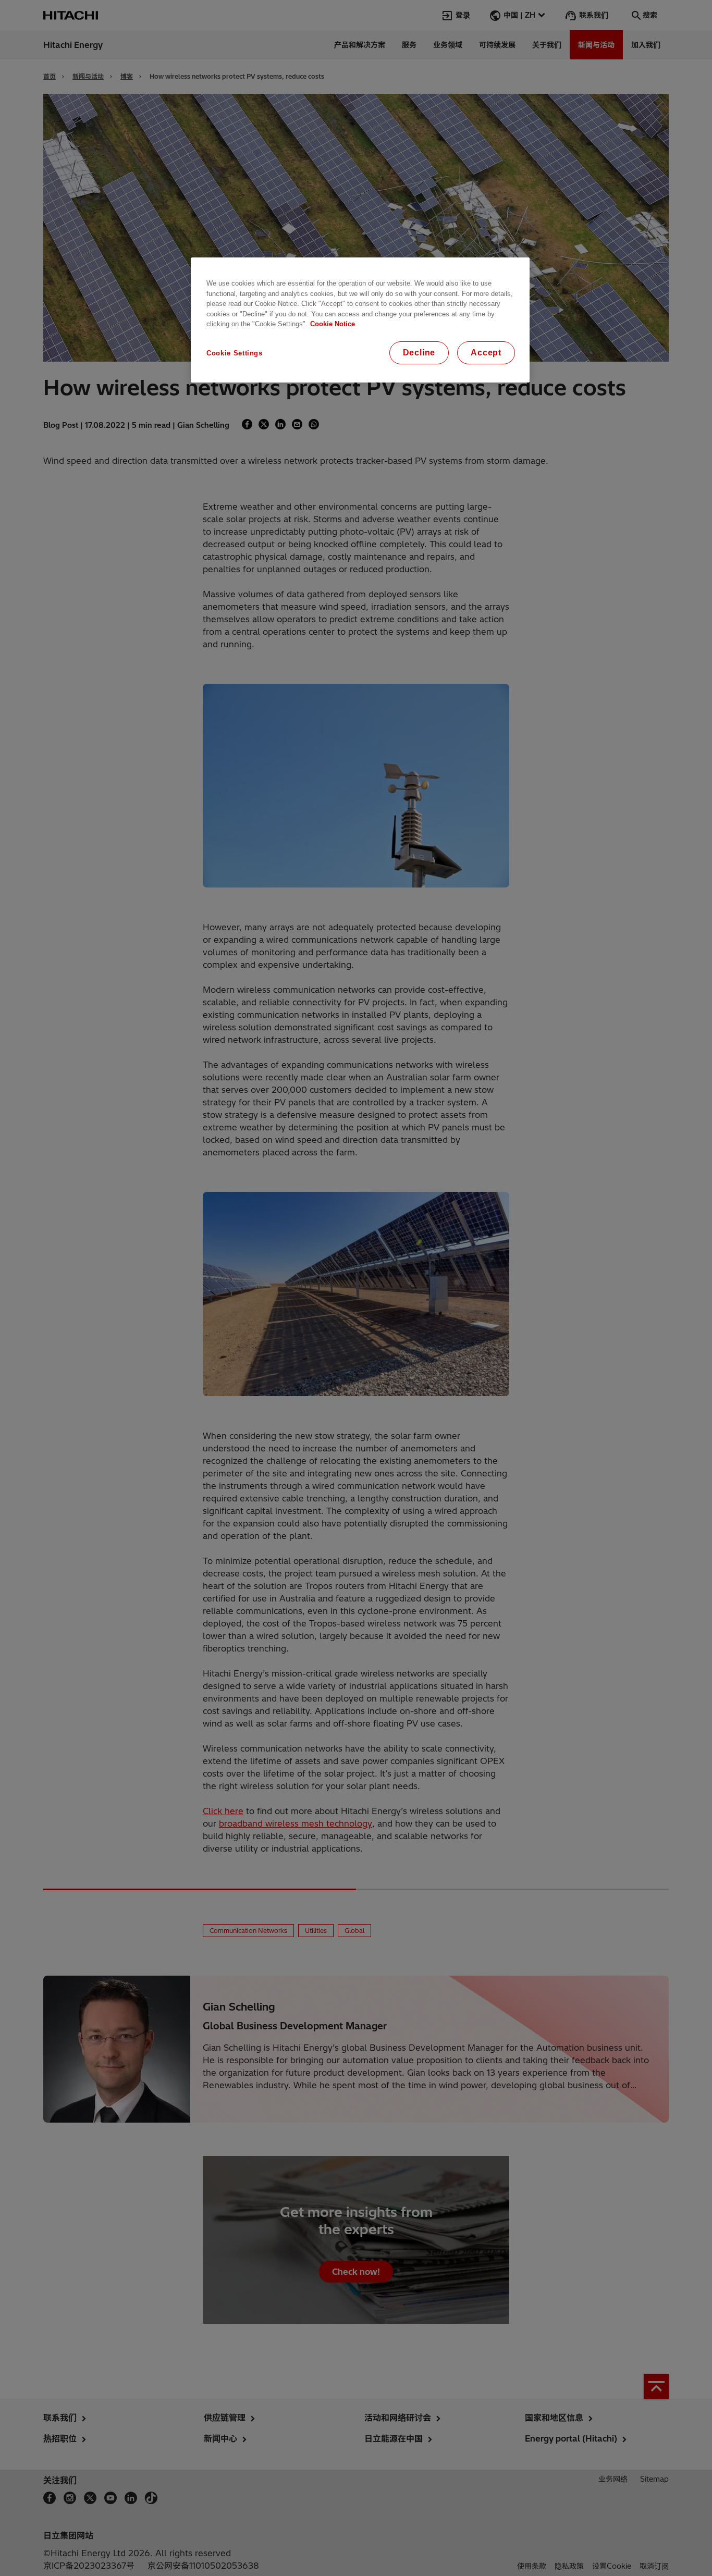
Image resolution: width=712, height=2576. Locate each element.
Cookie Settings (235, 353)
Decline (419, 353)
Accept (486, 353)
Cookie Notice (333, 324)
